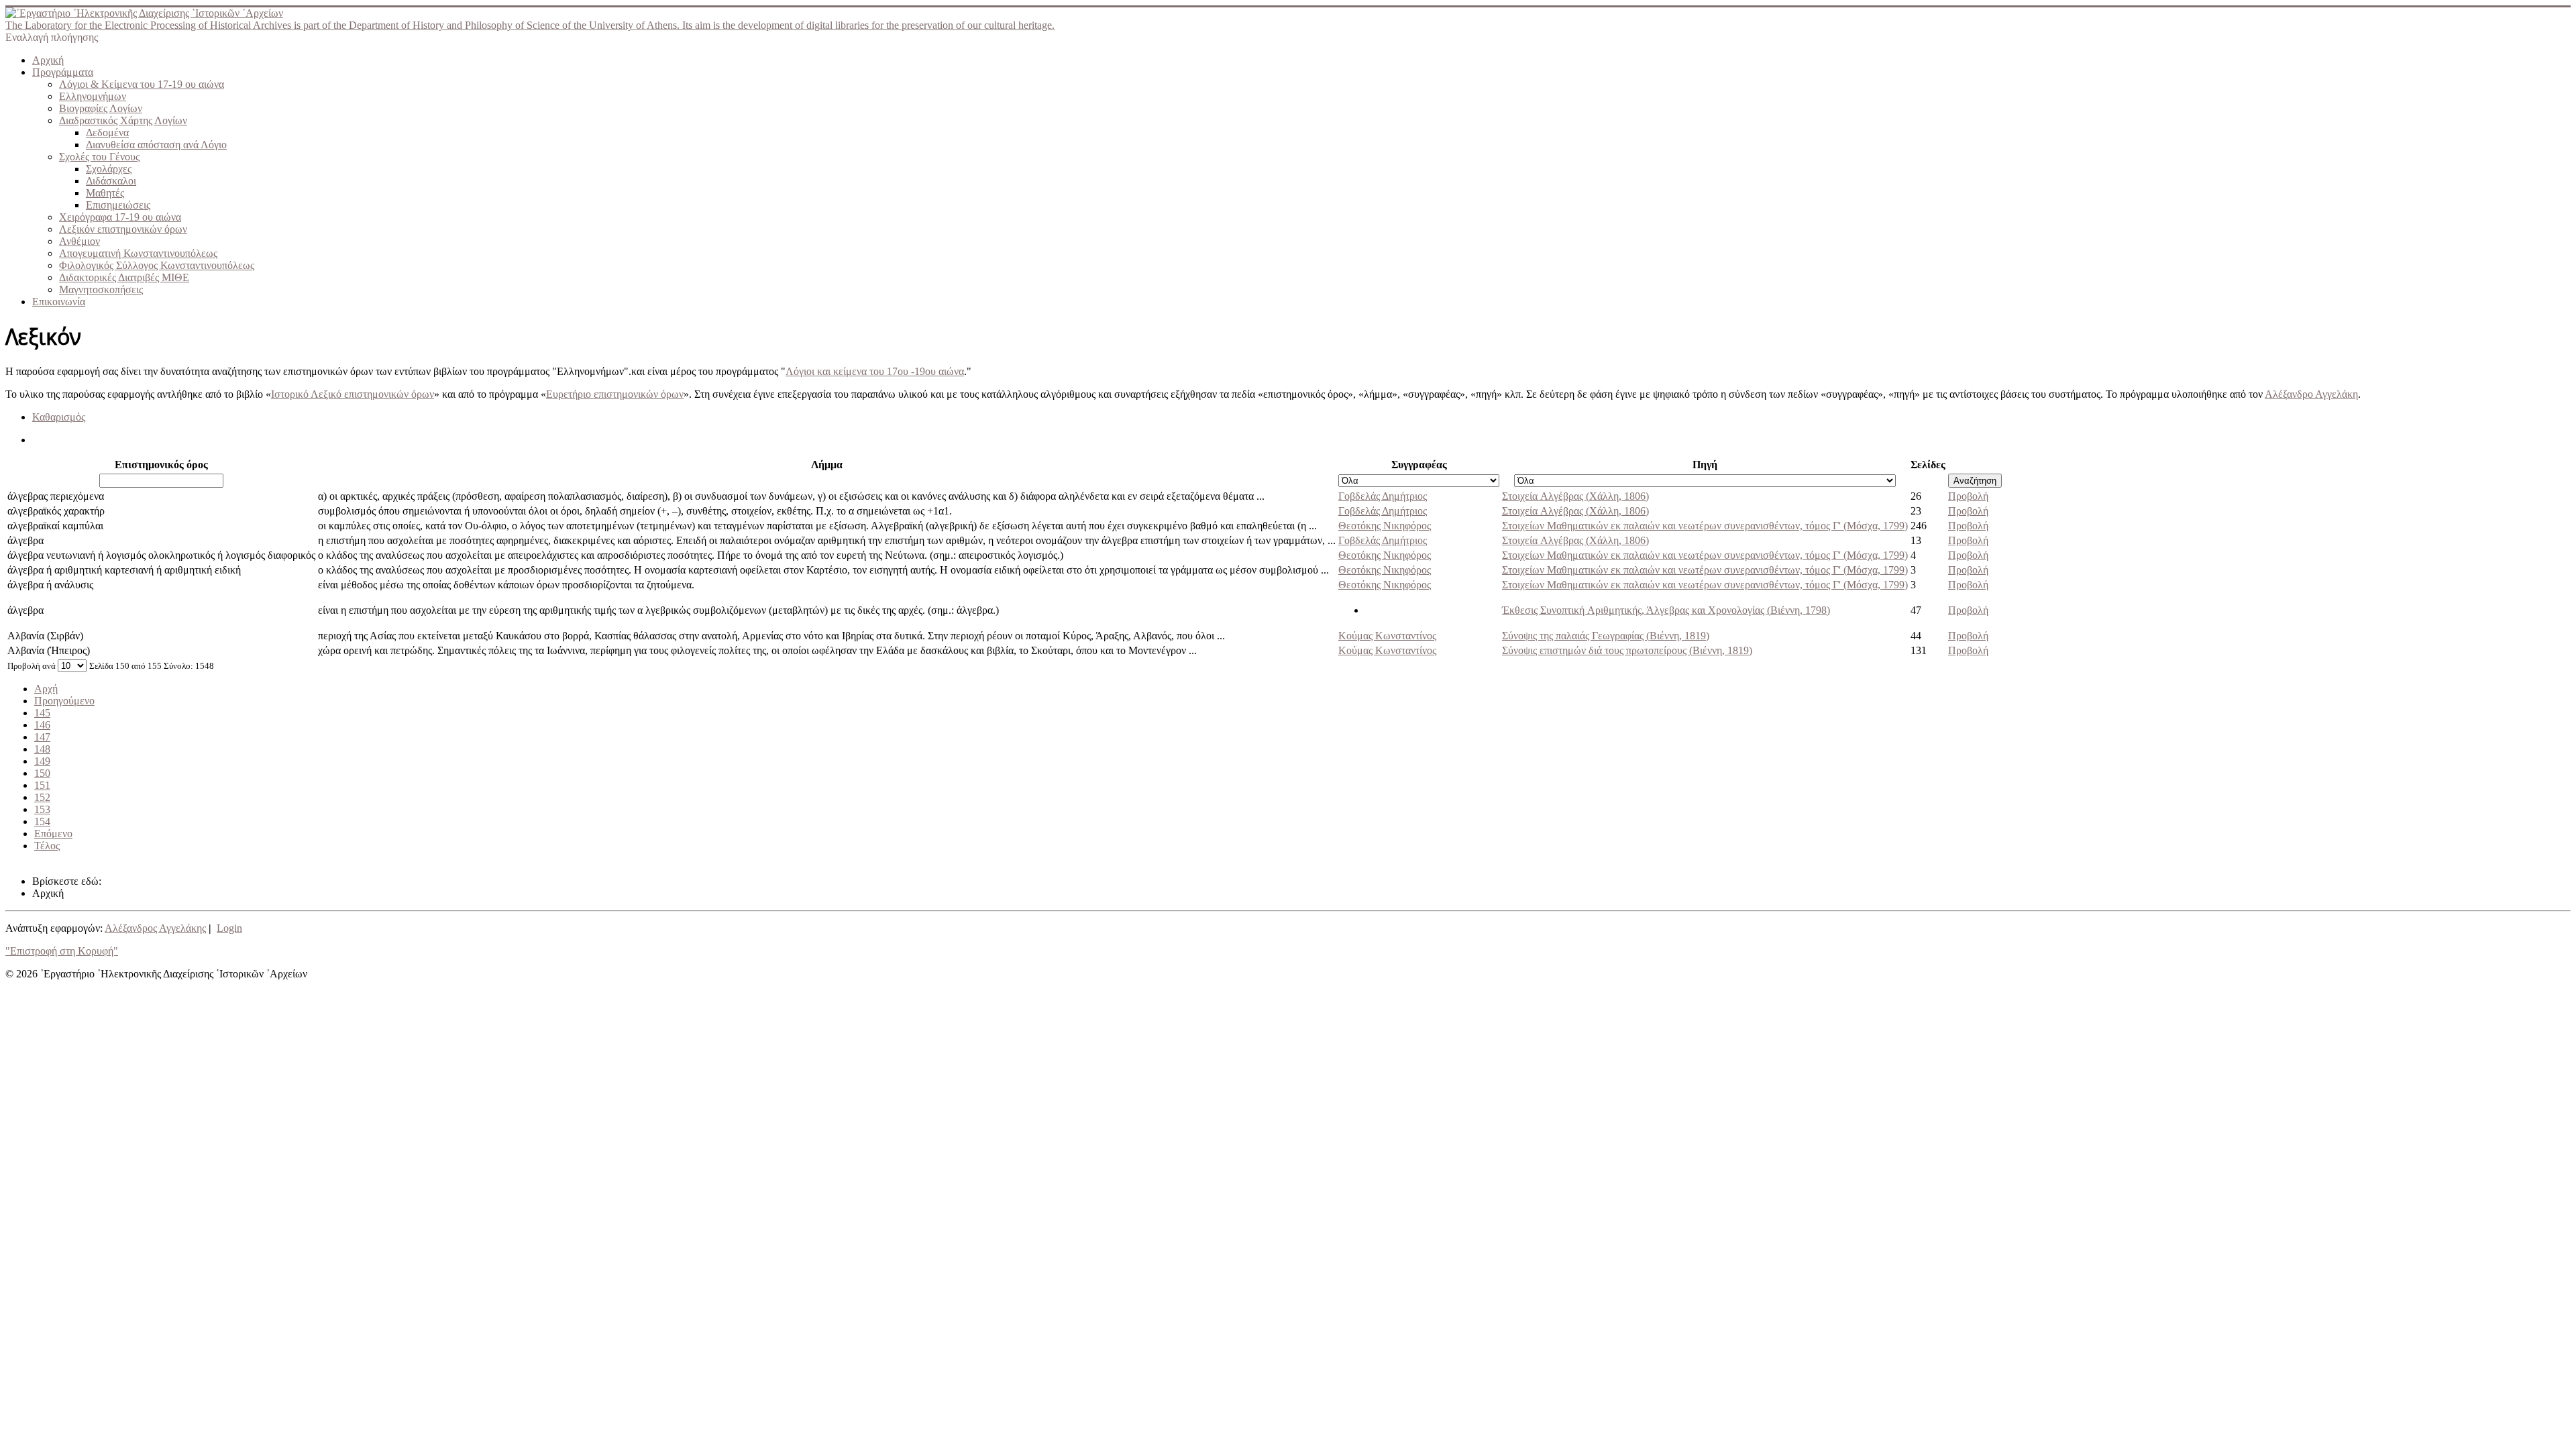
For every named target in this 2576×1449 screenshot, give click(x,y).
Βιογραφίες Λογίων (101, 108)
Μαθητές (105, 193)
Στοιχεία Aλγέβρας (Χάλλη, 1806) (1575, 496)
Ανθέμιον (79, 241)
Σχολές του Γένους (99, 157)
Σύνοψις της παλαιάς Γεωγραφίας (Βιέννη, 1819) (1606, 636)
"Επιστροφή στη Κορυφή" (62, 951)
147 (42, 737)
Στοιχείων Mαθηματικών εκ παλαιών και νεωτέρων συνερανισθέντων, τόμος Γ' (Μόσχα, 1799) (1705, 526)
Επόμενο (53, 834)
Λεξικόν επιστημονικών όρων (123, 229)
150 (42, 773)
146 (42, 725)
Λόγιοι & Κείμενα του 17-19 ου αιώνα (142, 84)
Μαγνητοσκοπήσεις (101, 289)
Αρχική (48, 60)
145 (42, 713)
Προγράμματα (63, 72)
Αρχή (46, 689)
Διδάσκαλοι (111, 181)
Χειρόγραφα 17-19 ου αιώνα (120, 217)
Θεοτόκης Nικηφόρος (1385, 526)
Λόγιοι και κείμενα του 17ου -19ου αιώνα (875, 371)
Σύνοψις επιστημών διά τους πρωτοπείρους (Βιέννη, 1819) (1627, 650)
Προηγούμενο (64, 701)
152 (42, 797)
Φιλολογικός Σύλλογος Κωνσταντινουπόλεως (157, 265)
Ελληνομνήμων (93, 96)
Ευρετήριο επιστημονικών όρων (615, 394)
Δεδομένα (107, 132)
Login (229, 928)
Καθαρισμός (59, 417)
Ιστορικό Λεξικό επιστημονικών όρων (353, 394)
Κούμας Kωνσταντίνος (1387, 636)
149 (42, 761)
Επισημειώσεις (118, 205)
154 (42, 821)
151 (42, 785)
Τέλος (47, 846)
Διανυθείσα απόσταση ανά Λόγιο (156, 145)
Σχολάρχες (109, 169)
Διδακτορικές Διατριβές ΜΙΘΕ (124, 277)
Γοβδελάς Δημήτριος (1383, 496)
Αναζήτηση (1975, 481)
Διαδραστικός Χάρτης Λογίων (123, 120)
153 (42, 809)
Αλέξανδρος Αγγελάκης (155, 928)
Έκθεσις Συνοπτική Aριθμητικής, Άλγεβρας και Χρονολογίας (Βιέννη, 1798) (1666, 610)
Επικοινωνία (59, 302)
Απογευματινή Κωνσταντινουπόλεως (138, 253)
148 (42, 749)
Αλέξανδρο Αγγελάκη (2311, 394)
